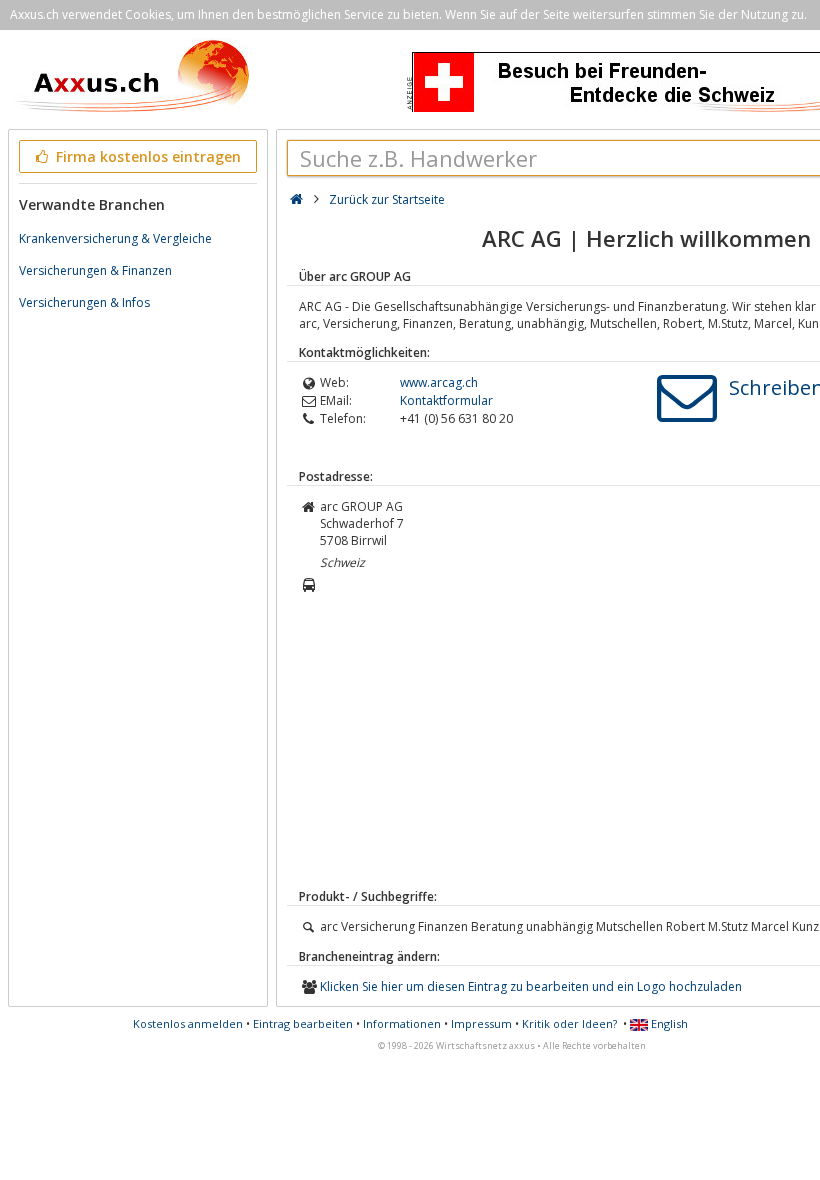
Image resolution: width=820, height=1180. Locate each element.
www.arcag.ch (439, 382)
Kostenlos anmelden (188, 1023)
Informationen (402, 1023)
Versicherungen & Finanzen (95, 270)
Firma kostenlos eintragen (146, 156)
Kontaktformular (446, 400)
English (668, 1023)
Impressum (481, 1023)
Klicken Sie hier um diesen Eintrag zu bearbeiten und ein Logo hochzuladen (531, 986)
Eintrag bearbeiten (303, 1023)
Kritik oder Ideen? (569, 1023)
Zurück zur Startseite (387, 199)
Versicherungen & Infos (84, 302)
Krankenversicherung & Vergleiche (115, 238)
